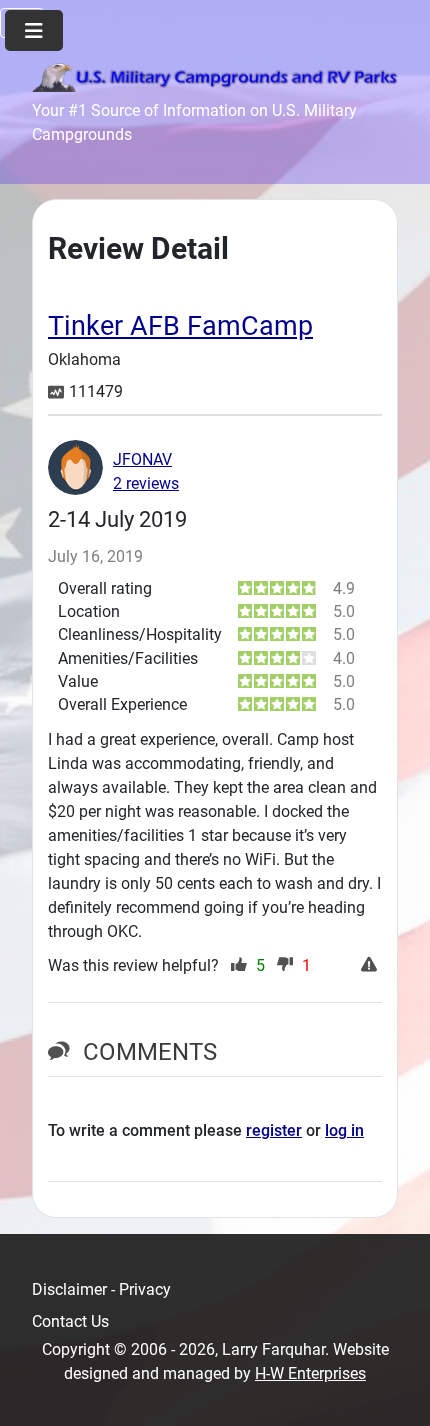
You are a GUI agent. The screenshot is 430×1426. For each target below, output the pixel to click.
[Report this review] (371, 966)
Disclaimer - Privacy (101, 1289)
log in (344, 1130)
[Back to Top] (395, 1389)
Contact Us (70, 1321)
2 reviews (146, 483)
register (274, 1130)
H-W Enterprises (310, 1373)
